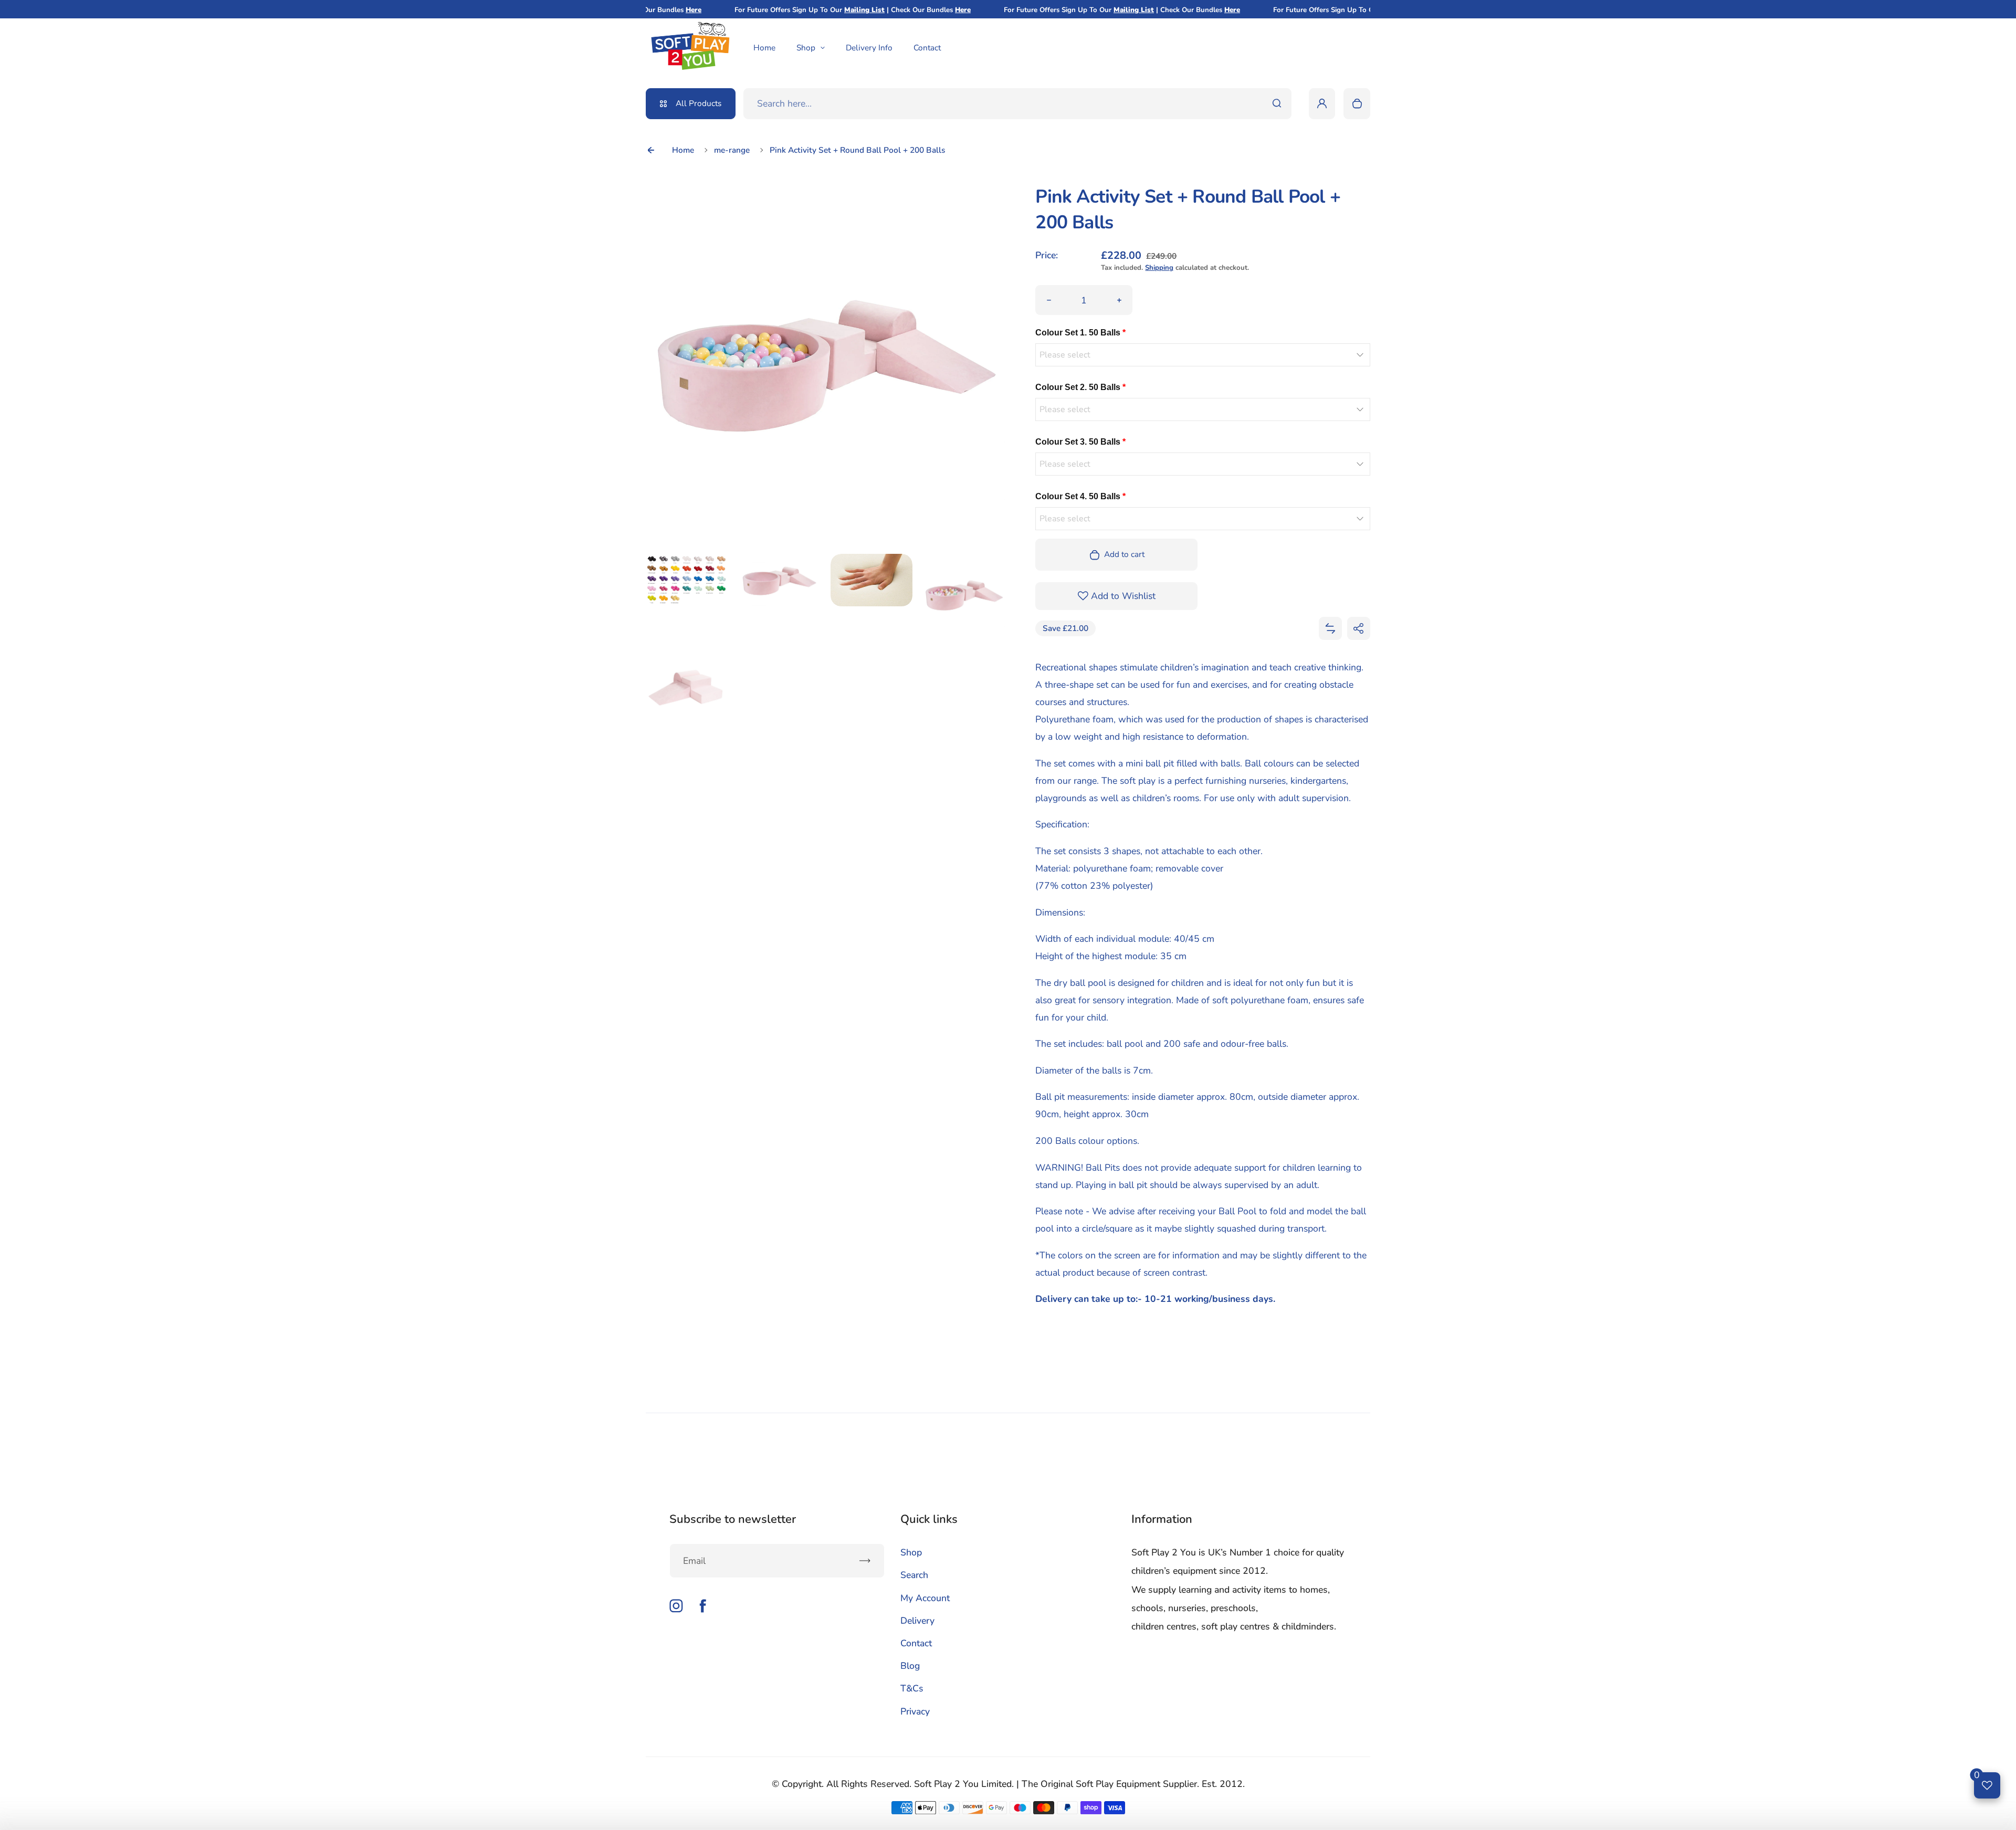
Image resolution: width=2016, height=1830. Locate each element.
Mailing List (811, 10)
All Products (699, 103)
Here (909, 10)
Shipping (1159, 268)
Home (764, 48)
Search (914, 1575)
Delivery (917, 1621)
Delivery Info (869, 48)
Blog (910, 1666)
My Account (925, 1598)
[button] (1330, 628)
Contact (927, 48)
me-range (732, 150)
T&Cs (912, 1688)
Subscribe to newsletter (733, 1519)
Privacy (915, 1711)
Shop (806, 48)
